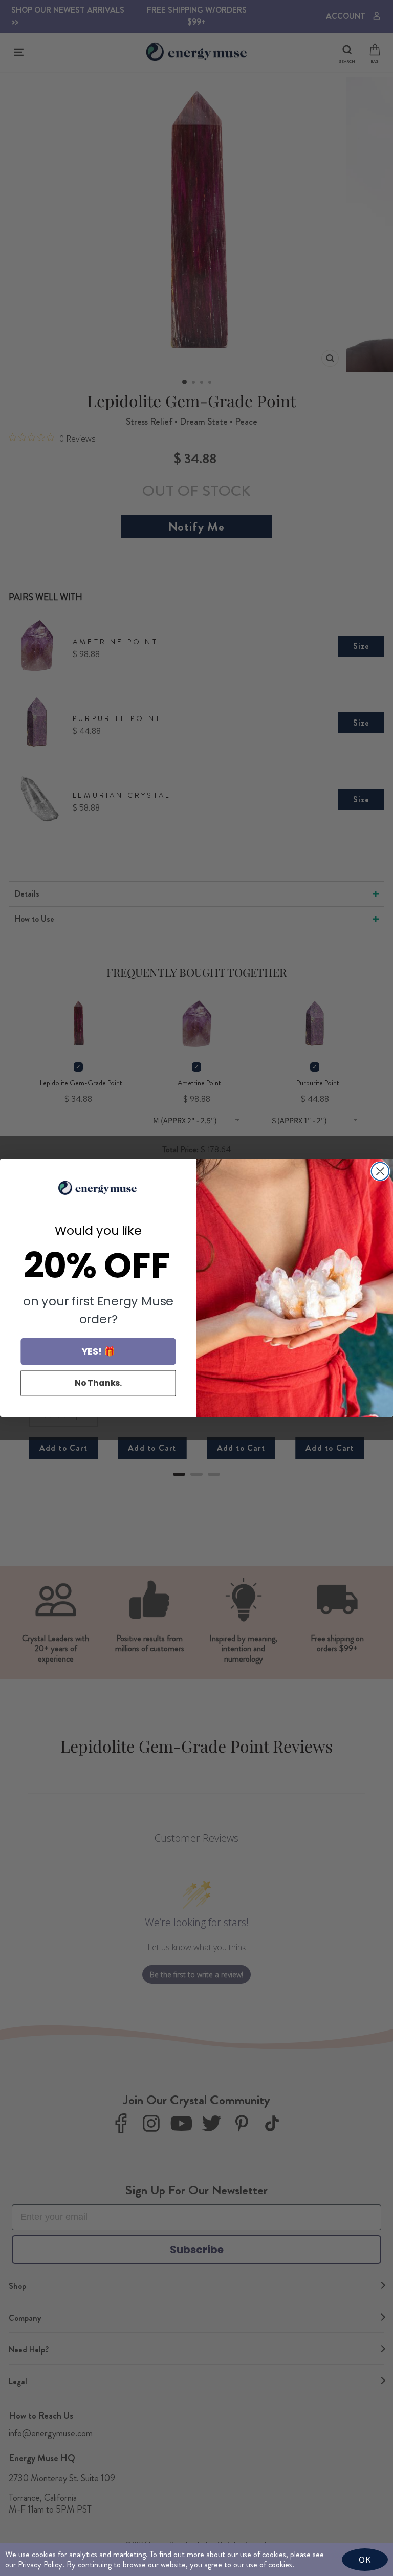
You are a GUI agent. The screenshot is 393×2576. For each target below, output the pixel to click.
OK (365, 2559)
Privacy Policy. (41, 2564)
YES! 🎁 (99, 1352)
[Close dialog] (380, 1171)
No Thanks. (99, 1383)
